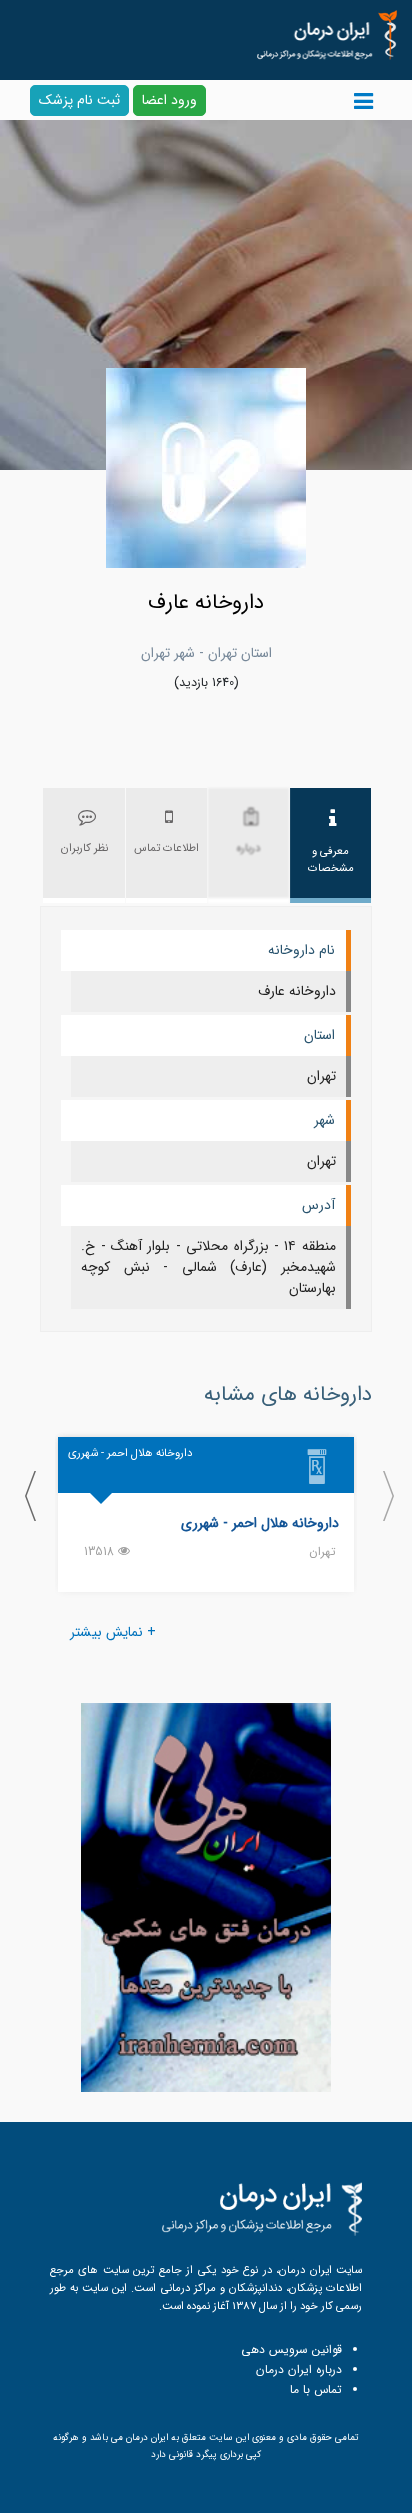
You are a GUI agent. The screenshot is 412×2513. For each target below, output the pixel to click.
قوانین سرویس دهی (291, 2349)
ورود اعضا (169, 100)
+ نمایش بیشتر (113, 1632)
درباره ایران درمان (299, 2369)
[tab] (331, 845)
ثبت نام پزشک (79, 100)
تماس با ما (316, 2389)
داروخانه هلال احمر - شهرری (260, 1523)
